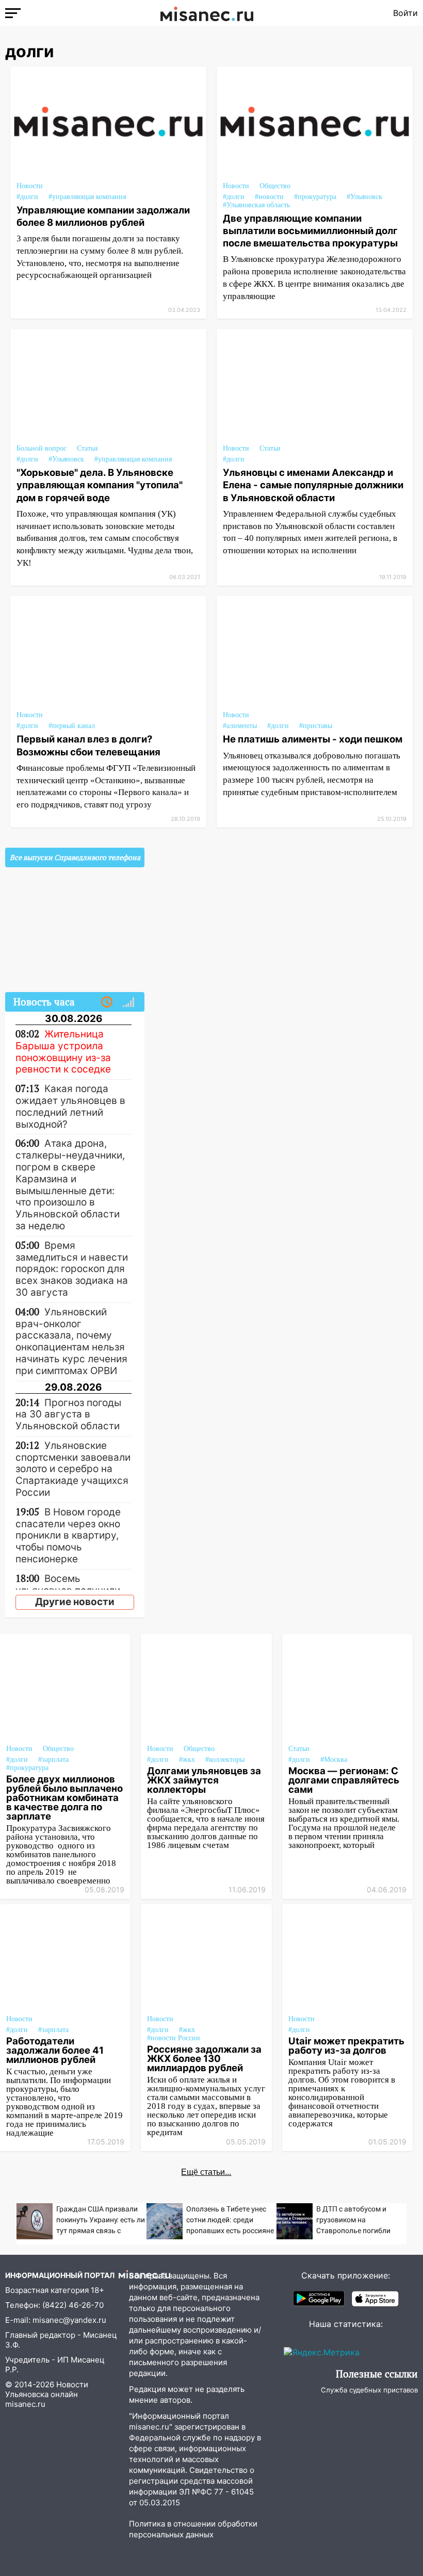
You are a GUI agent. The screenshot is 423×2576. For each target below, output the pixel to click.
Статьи (87, 448)
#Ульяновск (364, 197)
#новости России (174, 2038)
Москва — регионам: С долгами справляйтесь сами (344, 1780)
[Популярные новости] (128, 1002)
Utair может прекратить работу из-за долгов (346, 2045)
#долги (27, 197)
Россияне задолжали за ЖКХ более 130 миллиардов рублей (204, 2058)
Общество (275, 186)
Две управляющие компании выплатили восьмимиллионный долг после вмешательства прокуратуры (310, 230)
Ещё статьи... (206, 2172)
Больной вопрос (42, 448)
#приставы (316, 726)
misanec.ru (25, 2404)
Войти (405, 13)
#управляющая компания (87, 197)
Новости (30, 186)
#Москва (334, 1760)
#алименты (240, 726)
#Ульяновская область (256, 205)
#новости (269, 197)
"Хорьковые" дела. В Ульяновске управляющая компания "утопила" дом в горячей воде (100, 485)
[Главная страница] (207, 13)
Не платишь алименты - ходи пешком (313, 739)
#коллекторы (225, 1760)
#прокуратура (315, 197)
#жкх (187, 1760)
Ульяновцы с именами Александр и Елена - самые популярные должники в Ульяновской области (313, 485)
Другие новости (75, 1602)
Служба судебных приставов (369, 2390)
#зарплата (53, 1760)
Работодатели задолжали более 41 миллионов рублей (55, 2050)
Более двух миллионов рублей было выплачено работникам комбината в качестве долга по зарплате (64, 1797)
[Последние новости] (107, 1002)
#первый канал (72, 726)
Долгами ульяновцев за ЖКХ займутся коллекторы (204, 1780)
